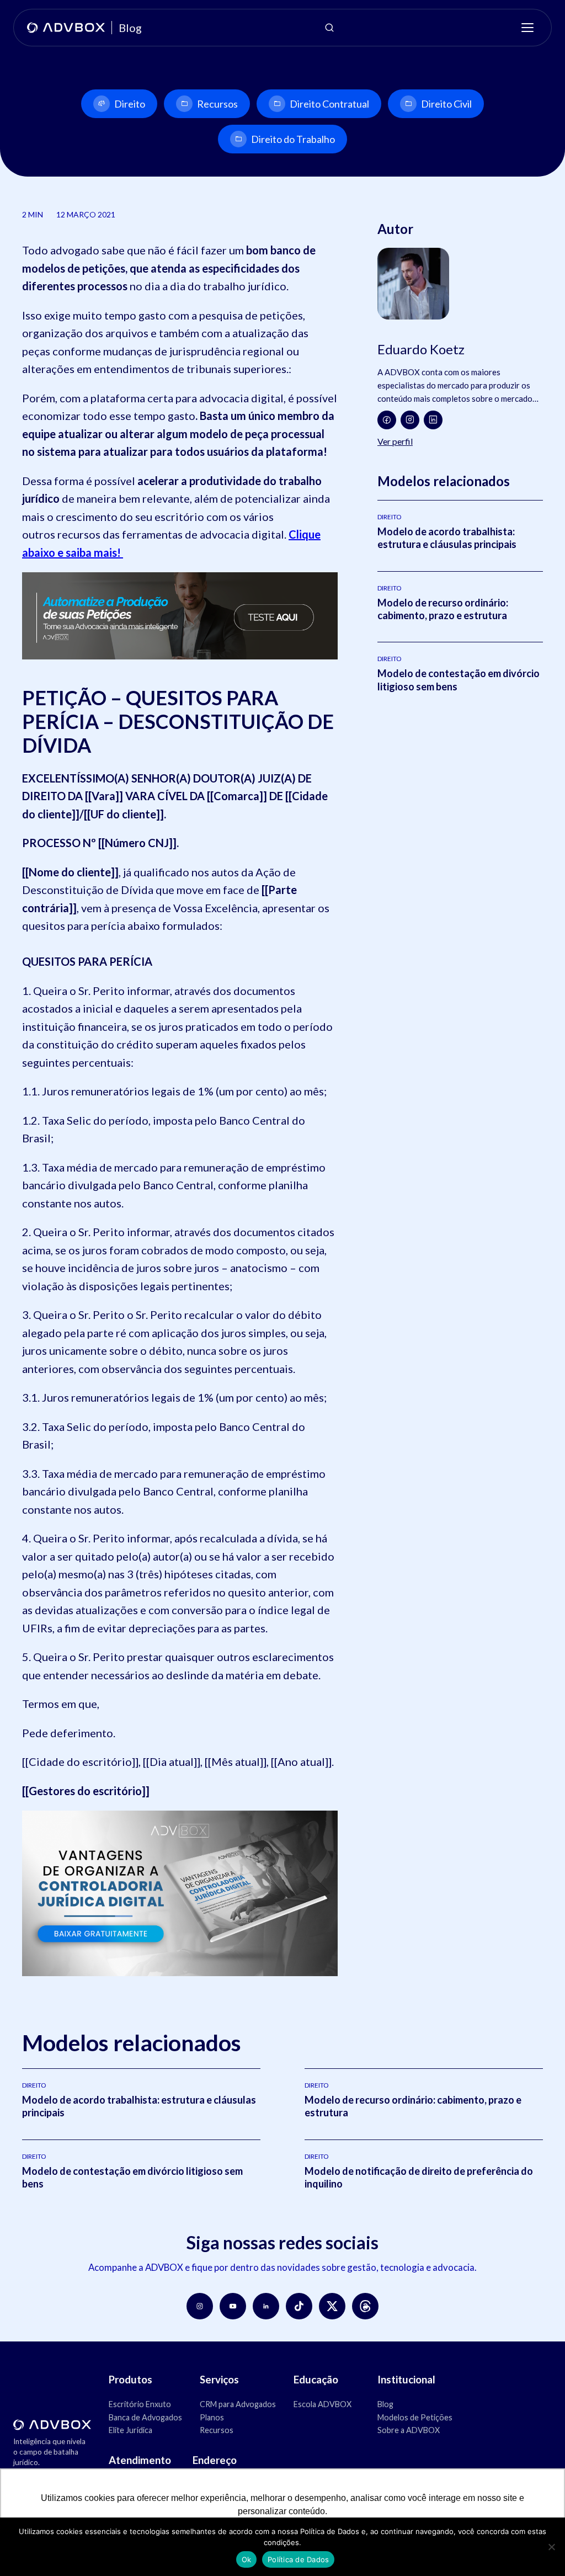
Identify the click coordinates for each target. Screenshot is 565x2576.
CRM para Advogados (238, 2404)
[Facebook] (387, 420)
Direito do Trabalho (293, 139)
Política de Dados (298, 2559)
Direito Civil (446, 104)
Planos (212, 2417)
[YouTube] (233, 2306)
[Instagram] (410, 420)
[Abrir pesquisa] (329, 28)
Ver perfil (395, 441)
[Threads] (365, 2306)
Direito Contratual (329, 104)
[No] (551, 2547)
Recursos (217, 104)
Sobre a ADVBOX (409, 2430)
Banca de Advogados (145, 2417)
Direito (130, 104)
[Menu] (527, 28)
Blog (385, 2404)
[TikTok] (299, 2306)
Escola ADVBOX (323, 2404)
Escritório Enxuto (140, 2404)
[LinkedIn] (433, 420)
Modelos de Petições (415, 2417)
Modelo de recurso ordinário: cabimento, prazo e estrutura (443, 609)
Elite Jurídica (130, 2430)
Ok (247, 2559)
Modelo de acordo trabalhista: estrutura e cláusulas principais (447, 538)
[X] (332, 2306)
